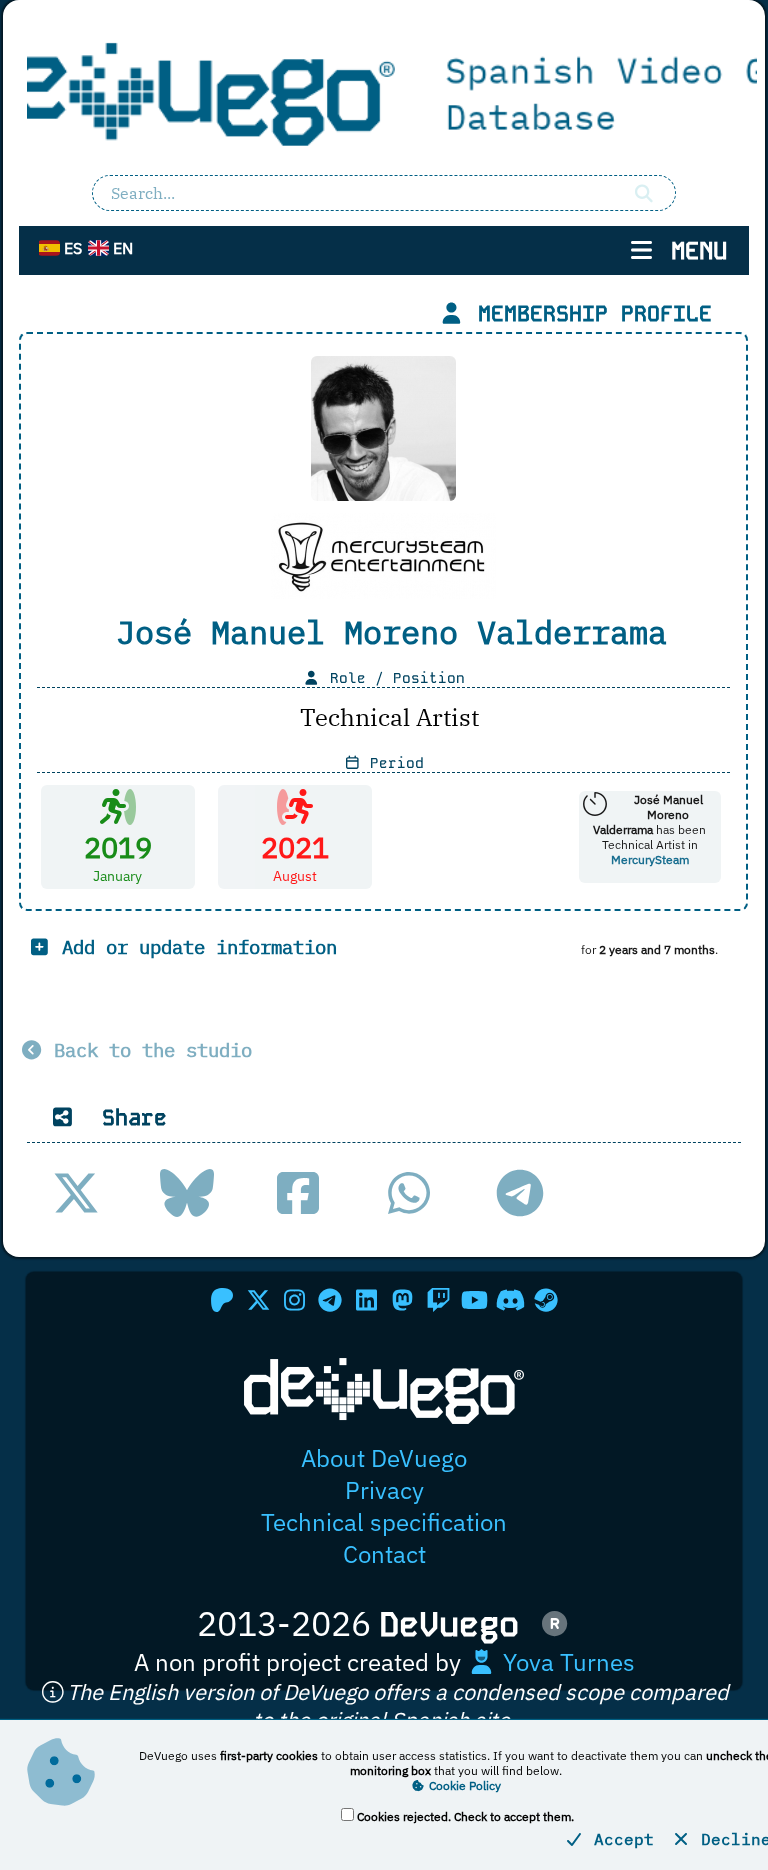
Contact (384, 1554)
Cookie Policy (463, 1785)
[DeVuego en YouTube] (474, 1300)
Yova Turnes (566, 1662)
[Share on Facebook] (298, 1193)
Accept (619, 1839)
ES (71, 248)
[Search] (644, 193)
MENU (692, 250)
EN (121, 248)
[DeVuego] (384, 91)
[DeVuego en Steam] (546, 1300)
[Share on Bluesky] (187, 1193)
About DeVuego (384, 1458)
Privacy (384, 1490)
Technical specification (384, 1522)
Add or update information (194, 946)
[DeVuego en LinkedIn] (366, 1300)
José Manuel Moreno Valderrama (391, 632)
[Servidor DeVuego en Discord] (510, 1300)
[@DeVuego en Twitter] (258, 1300)
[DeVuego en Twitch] (438, 1300)
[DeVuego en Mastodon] (402, 1300)
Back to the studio (147, 1049)
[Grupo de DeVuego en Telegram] (330, 1300)
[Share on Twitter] (76, 1193)
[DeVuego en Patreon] (222, 1300)
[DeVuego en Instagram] (294, 1300)
